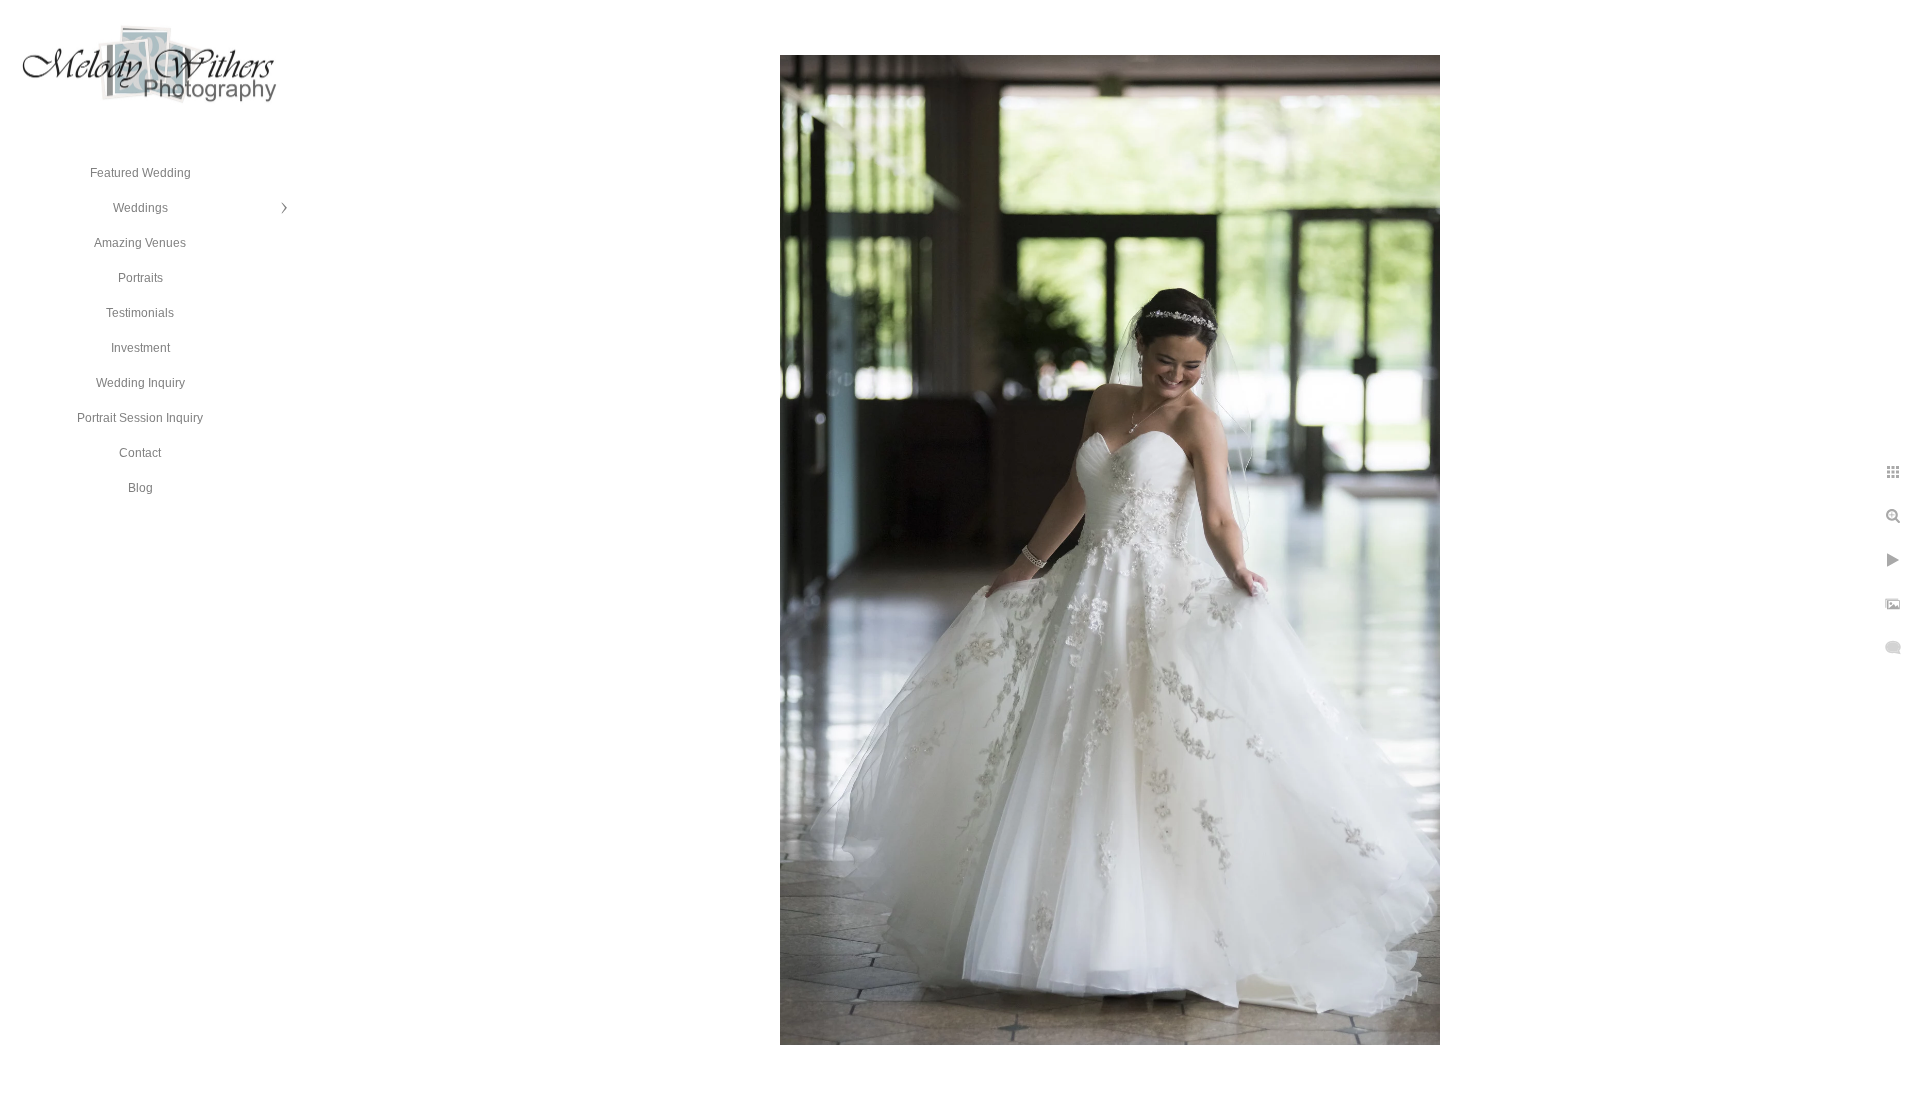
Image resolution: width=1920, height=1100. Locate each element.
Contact (140, 453)
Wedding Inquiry (140, 383)
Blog (140, 488)
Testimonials (140, 313)
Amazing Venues (140, 243)
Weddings (140, 208)
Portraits (140, 278)
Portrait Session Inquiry (140, 418)
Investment (140, 348)
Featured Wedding (140, 173)
